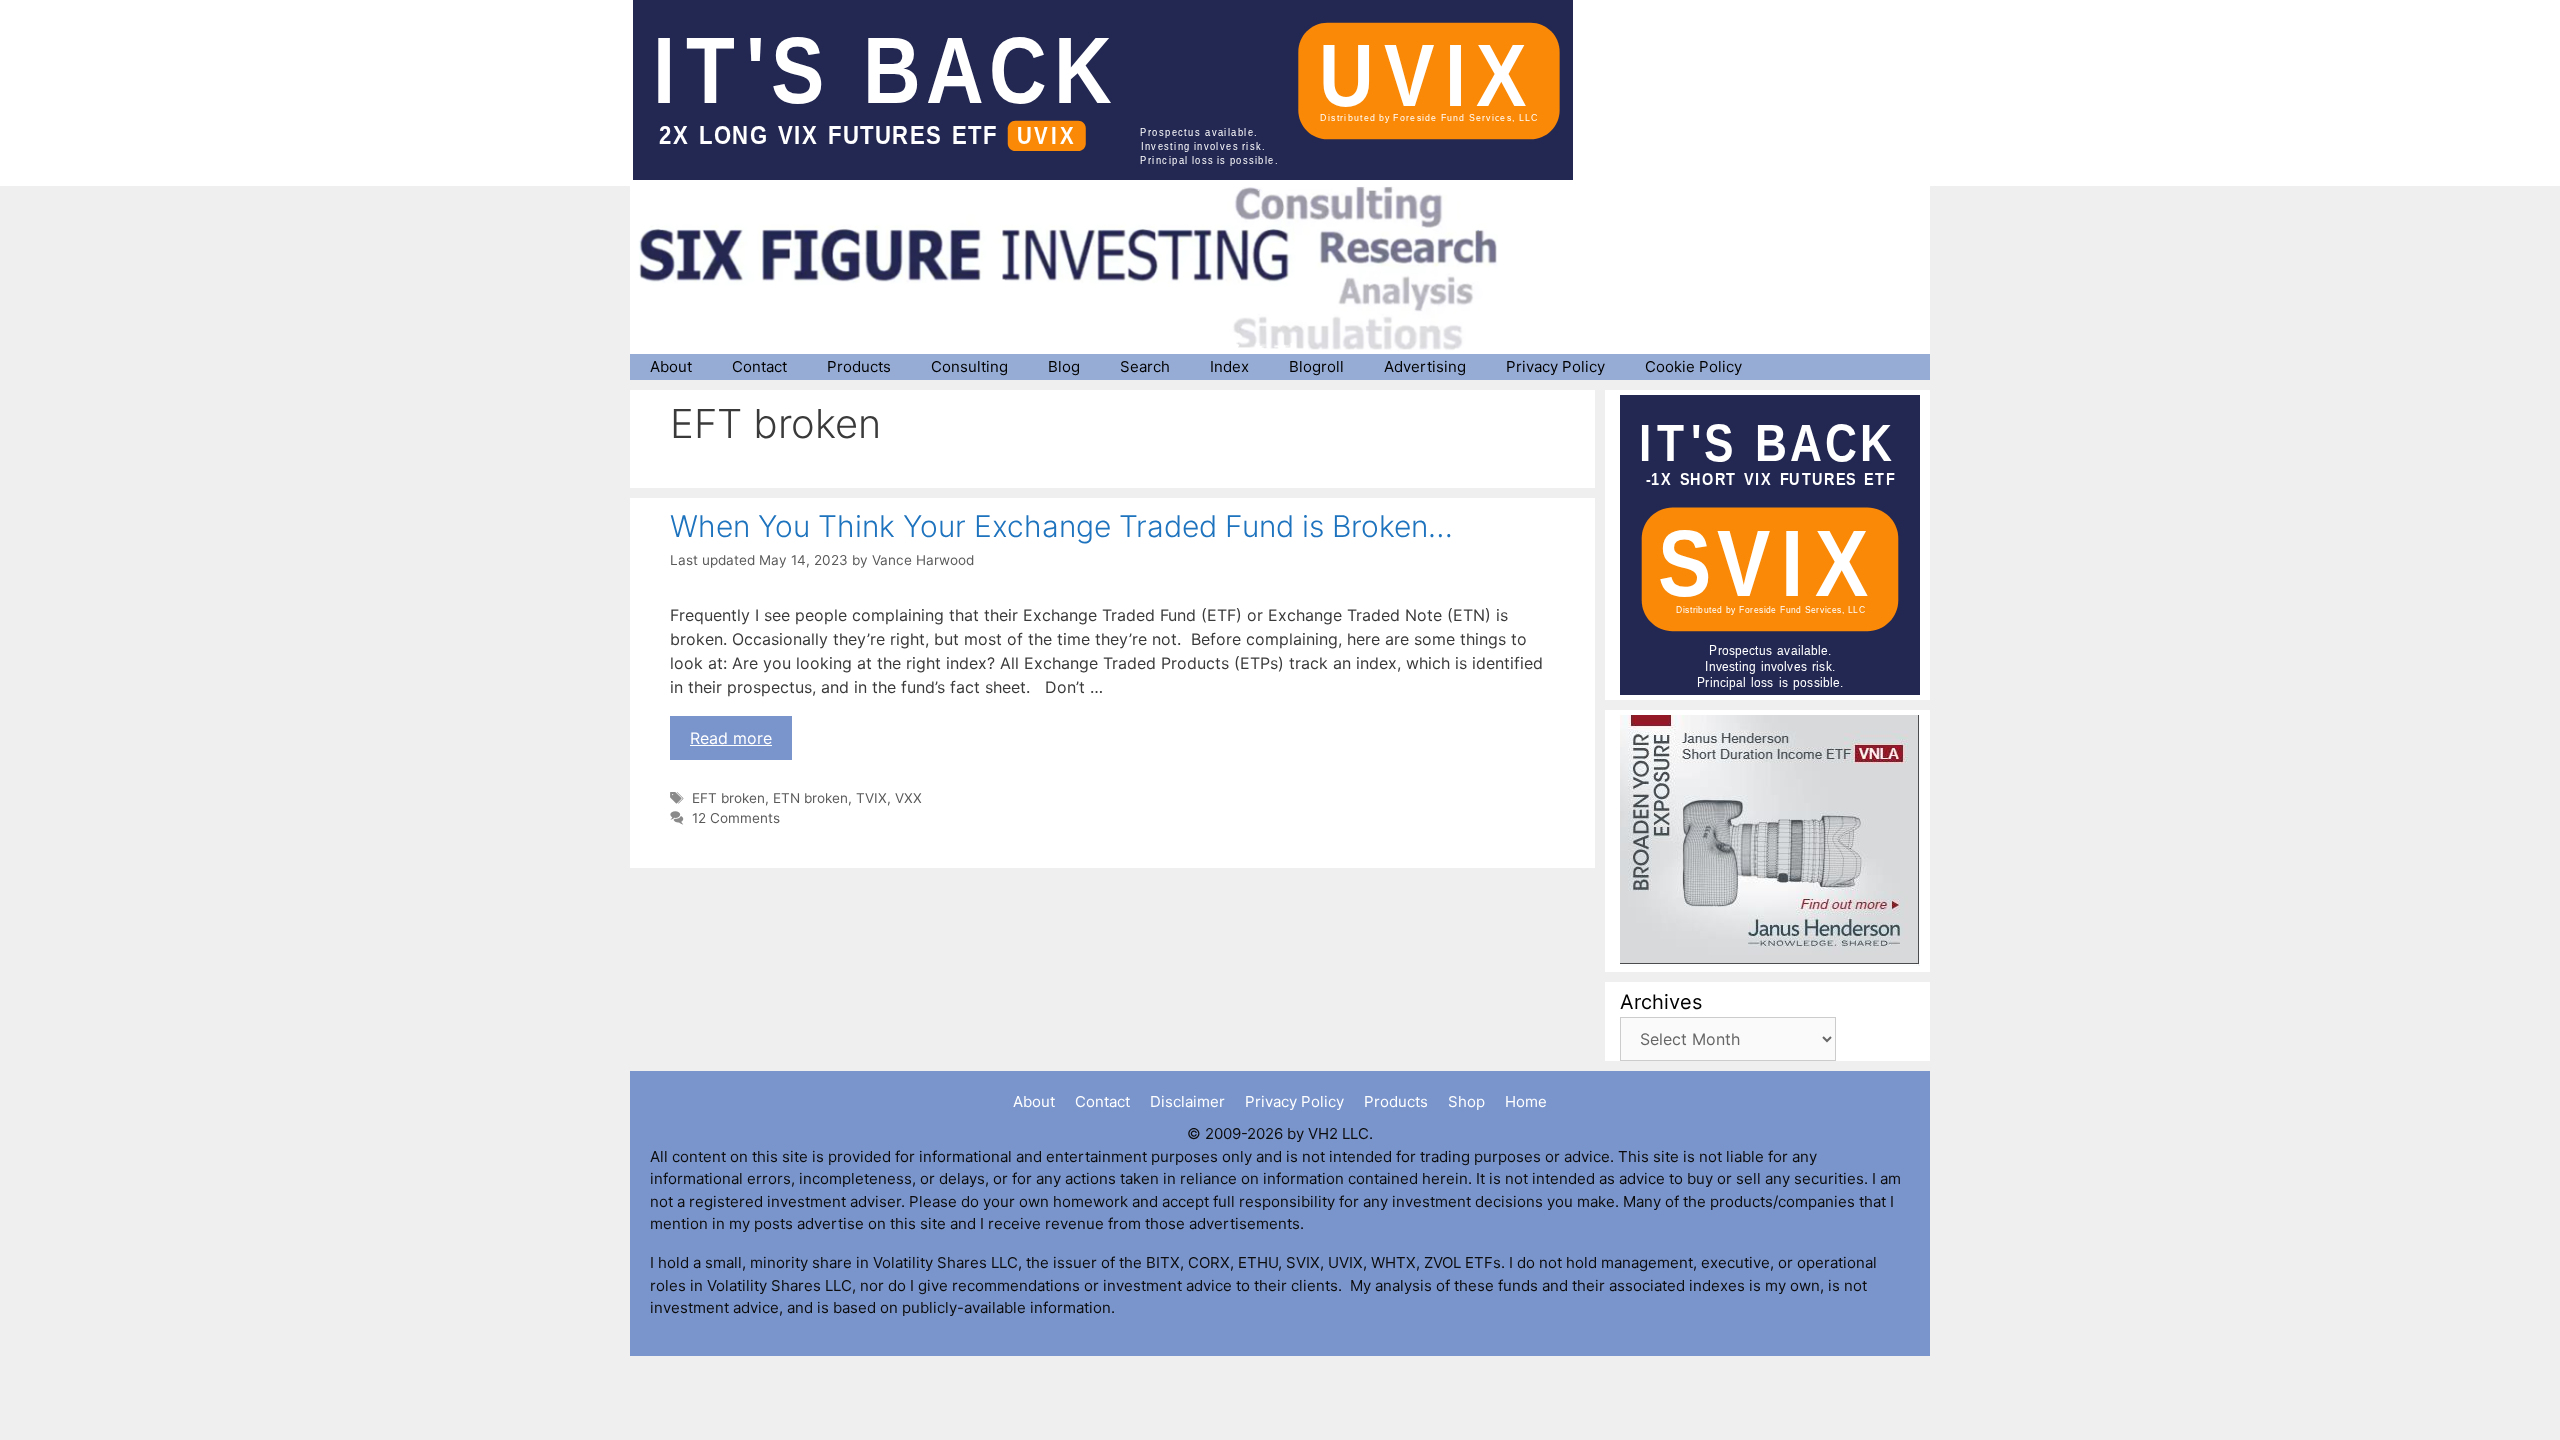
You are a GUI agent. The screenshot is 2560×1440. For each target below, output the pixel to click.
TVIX (871, 798)
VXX (908, 798)
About (671, 366)
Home (1526, 1101)
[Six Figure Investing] (1085, 268)
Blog (1064, 366)
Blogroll (1316, 366)
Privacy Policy (1555, 366)
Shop (1466, 1101)
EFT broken (728, 798)
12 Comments (736, 818)
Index (1229, 366)
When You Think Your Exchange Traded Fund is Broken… (1061, 526)
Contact (759, 366)
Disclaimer (1187, 1101)
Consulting (969, 366)
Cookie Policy (1693, 366)
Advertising (1425, 366)
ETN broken (810, 798)
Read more (731, 738)
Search (1145, 366)
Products (859, 366)
